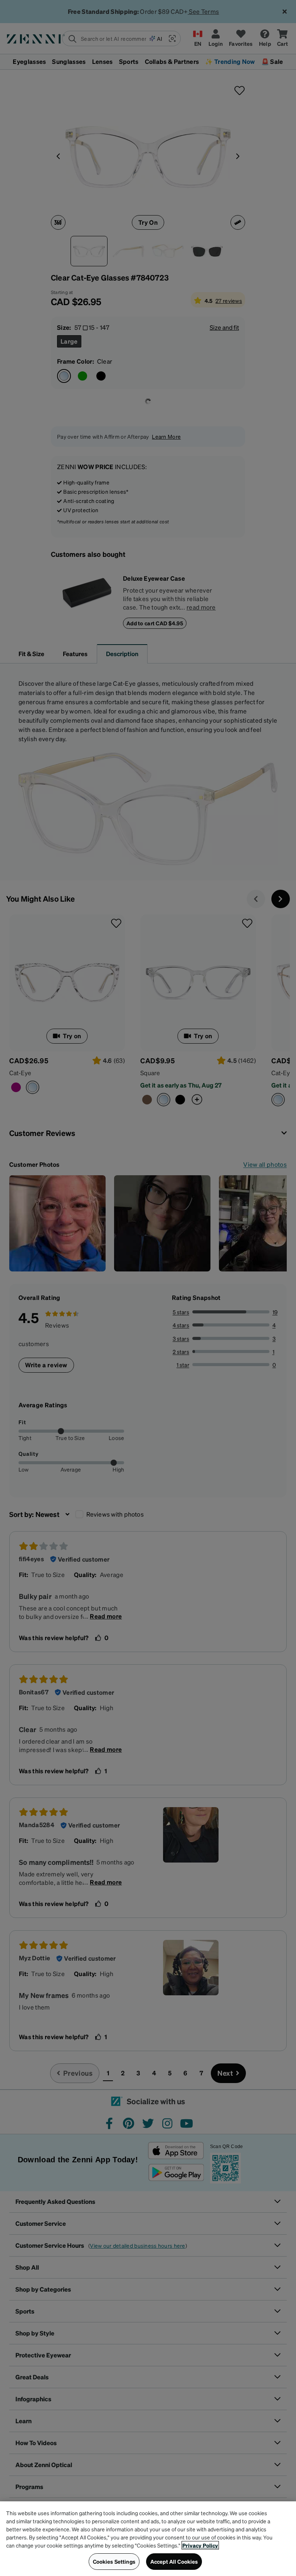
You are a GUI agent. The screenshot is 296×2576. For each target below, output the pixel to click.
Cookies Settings (114, 2561)
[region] (148, 2539)
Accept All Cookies (174, 2561)
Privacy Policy (200, 2545)
